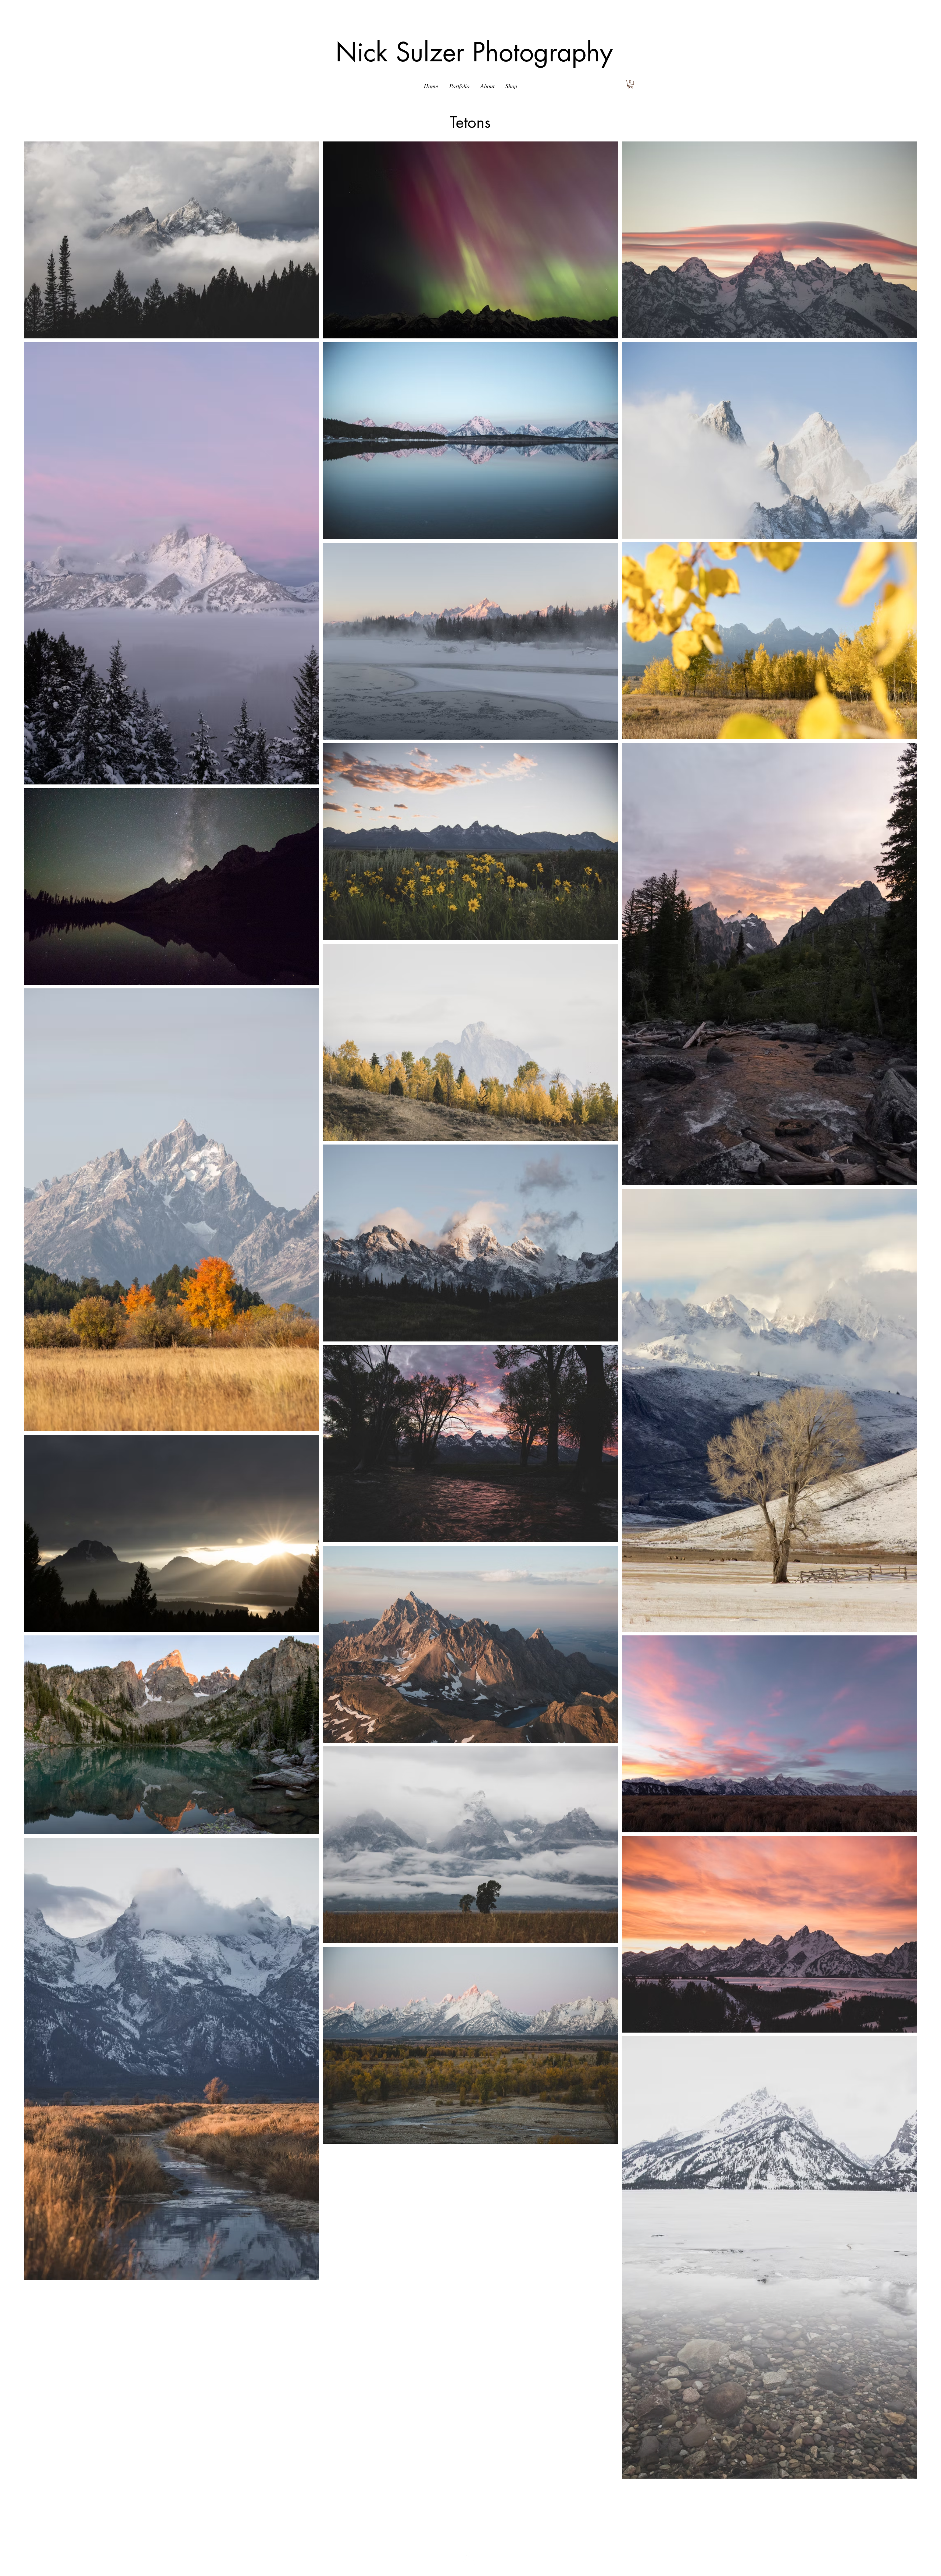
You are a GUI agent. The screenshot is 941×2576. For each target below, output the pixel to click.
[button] (459, 86)
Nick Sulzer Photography (474, 52)
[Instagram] (470, 2557)
